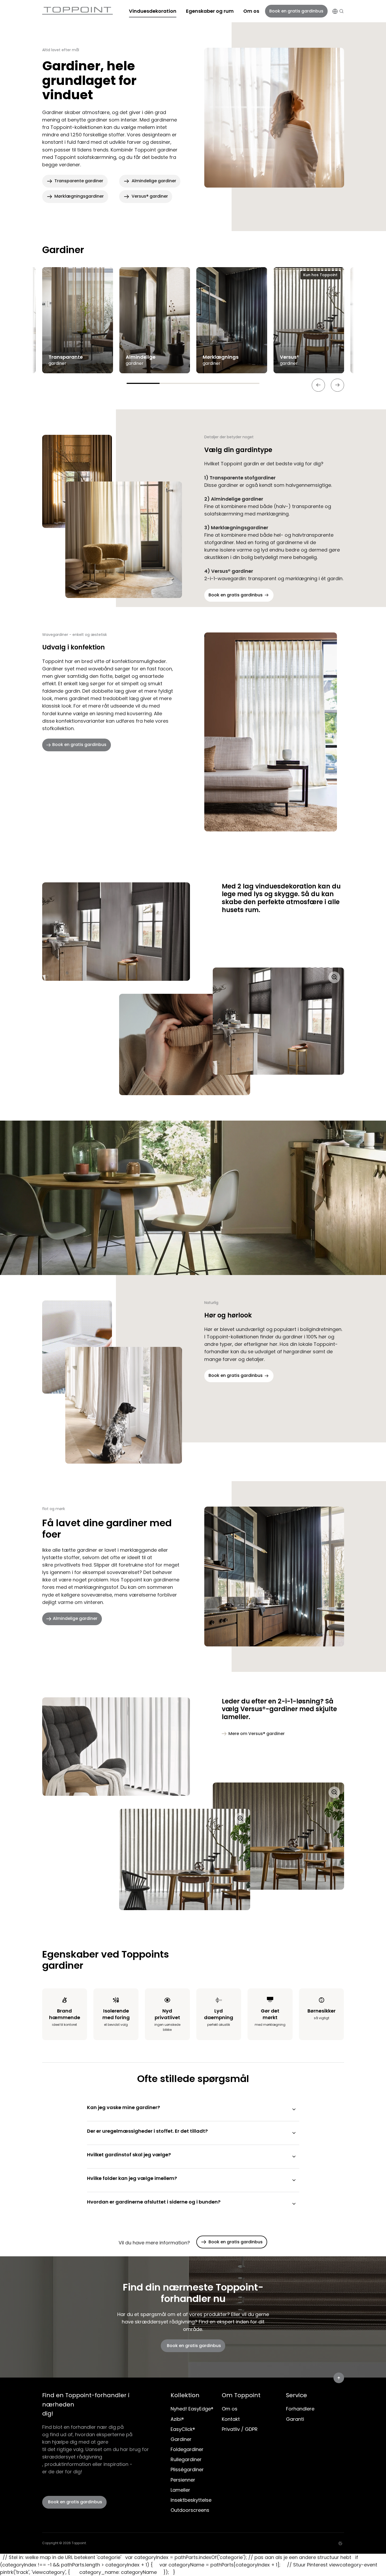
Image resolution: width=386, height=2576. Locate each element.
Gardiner (181, 2439)
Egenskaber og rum (210, 11)
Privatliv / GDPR (240, 2429)
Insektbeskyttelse (191, 2500)
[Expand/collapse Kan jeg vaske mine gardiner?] (294, 2109)
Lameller (180, 2490)
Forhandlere (300, 2409)
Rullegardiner (186, 2459)
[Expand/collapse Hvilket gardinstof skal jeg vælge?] (294, 2157)
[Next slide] (337, 385)
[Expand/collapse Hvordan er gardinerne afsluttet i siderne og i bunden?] (294, 2204)
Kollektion (185, 2395)
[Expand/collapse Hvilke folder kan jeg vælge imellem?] (294, 2180)
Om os (251, 11)
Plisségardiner (187, 2469)
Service (296, 2395)
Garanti (295, 2419)
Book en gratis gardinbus (296, 11)
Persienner (183, 2480)
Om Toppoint (241, 2395)
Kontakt (231, 2419)
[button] (341, 11)
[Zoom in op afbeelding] (185, 1031)
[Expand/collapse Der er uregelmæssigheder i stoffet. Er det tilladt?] (294, 2133)
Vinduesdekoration (153, 11)
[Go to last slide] (318, 385)
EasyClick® (183, 2429)
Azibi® (177, 2419)
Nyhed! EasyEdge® (192, 2409)
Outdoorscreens (190, 2510)
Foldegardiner (187, 2449)
